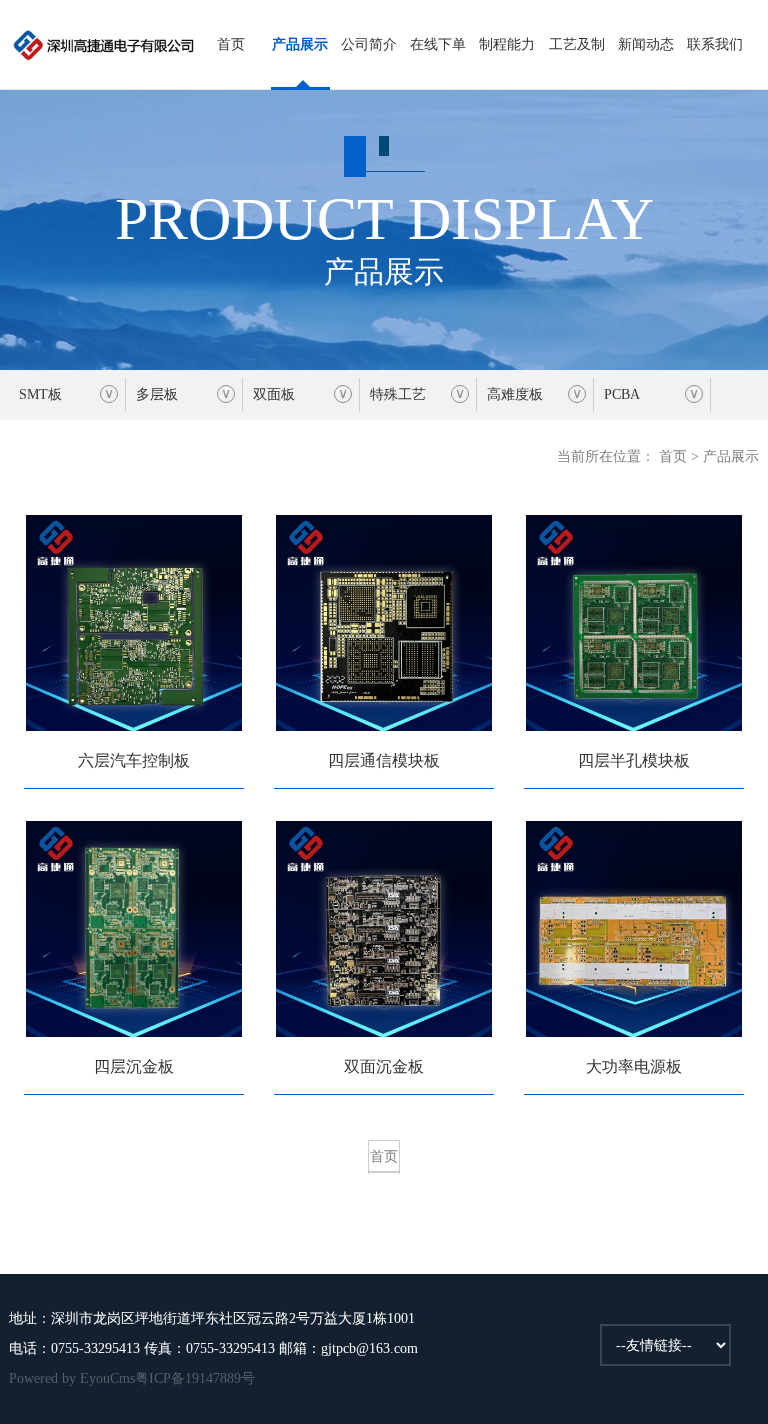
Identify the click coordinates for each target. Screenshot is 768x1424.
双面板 (274, 394)
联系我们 (715, 44)
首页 (231, 44)
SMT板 (40, 394)
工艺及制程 (577, 63)
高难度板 (515, 394)
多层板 (157, 394)
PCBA (622, 394)
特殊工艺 (398, 394)
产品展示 (300, 44)
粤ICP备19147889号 (195, 1378)
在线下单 (438, 44)
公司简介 (369, 44)
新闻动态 (646, 44)
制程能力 (507, 44)
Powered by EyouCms (72, 1378)
